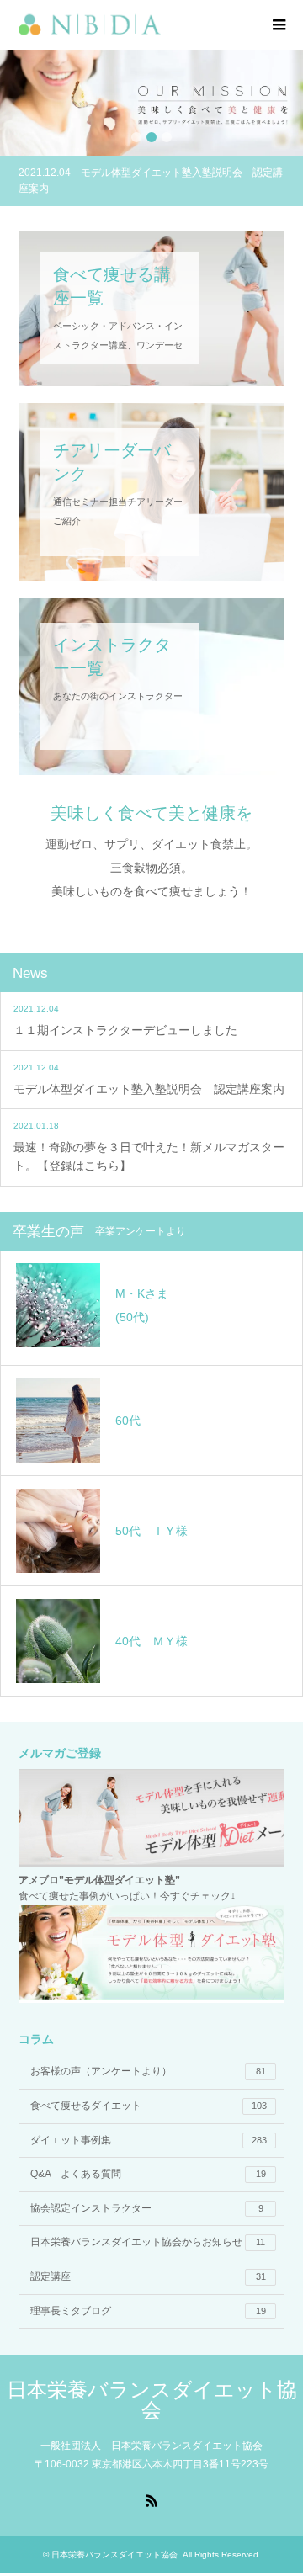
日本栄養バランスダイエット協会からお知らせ (148, 2242)
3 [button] (167, 137)
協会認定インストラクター (147, 2208)
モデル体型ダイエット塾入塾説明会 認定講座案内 (149, 1089)
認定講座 (148, 2276)
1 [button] (136, 137)
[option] (151, 103)
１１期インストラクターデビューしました (125, 1030)
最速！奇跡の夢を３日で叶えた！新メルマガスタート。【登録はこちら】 (149, 1156)
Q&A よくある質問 (148, 2174)
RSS (151, 2499)
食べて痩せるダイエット (149, 2106)
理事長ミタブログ (148, 2311)
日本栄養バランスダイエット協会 (152, 2400)
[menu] (278, 25)
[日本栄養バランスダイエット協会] (161, 25)
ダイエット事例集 (149, 2140)
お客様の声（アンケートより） (148, 2071)
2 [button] (151, 137)
